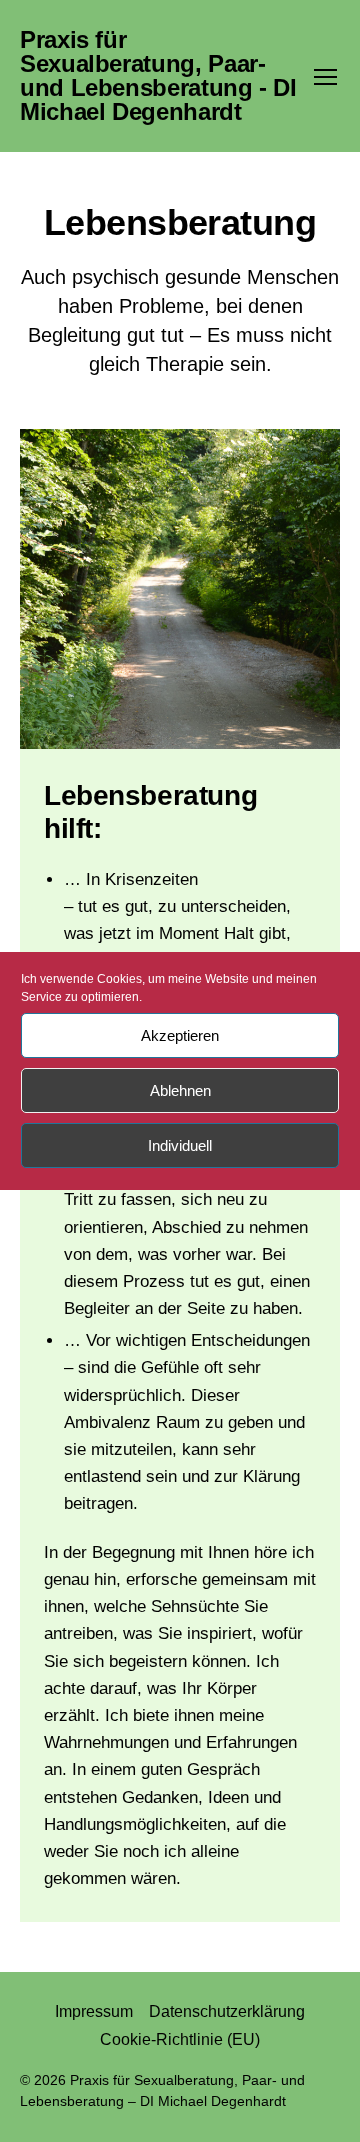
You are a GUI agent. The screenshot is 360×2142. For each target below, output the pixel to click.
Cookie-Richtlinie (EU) (180, 2039)
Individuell (180, 1145)
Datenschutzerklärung (227, 2011)
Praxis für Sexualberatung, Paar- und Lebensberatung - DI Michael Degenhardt (158, 76)
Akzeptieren (180, 1035)
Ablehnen (180, 1090)
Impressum (94, 2011)
